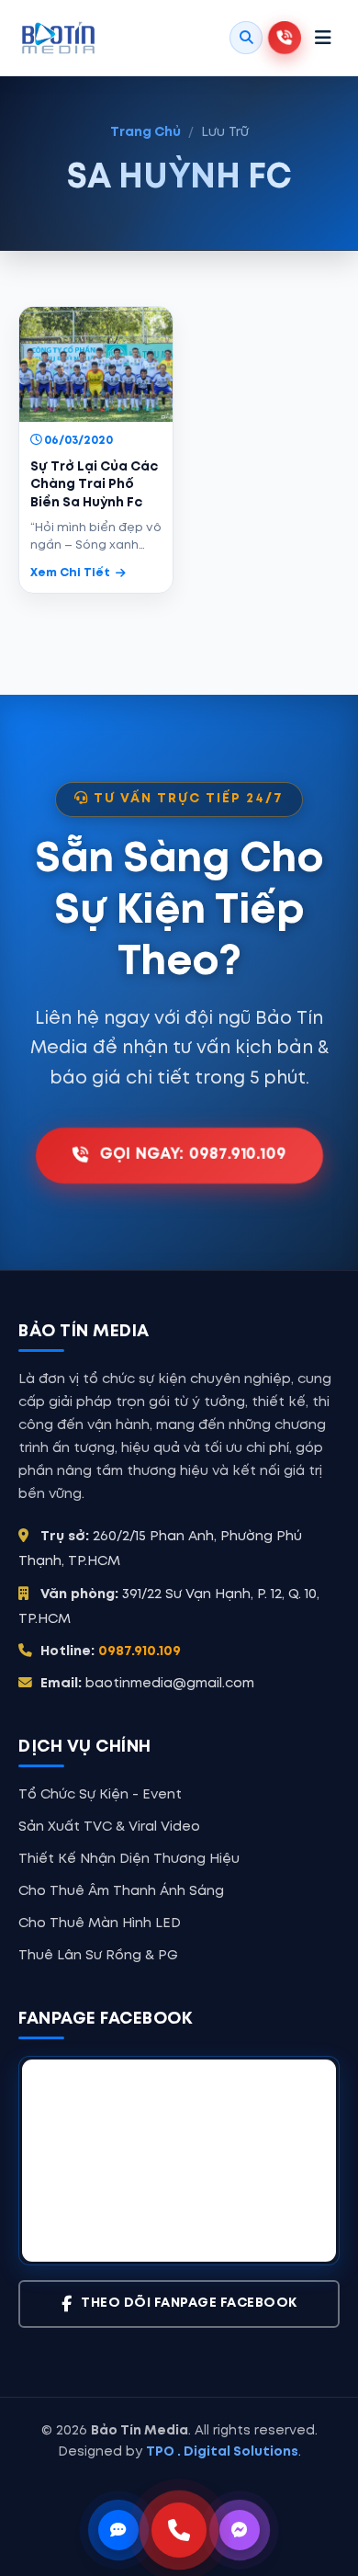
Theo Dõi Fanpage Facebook (189, 2304)
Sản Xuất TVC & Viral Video (109, 1827)
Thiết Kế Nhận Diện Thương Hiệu (129, 1859)
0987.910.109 (140, 1651)
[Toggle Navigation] (323, 38)
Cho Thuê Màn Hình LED (100, 1923)
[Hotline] (179, 2530)
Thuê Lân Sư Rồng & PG (98, 1956)
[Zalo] (118, 2530)
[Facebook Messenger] (240, 2530)
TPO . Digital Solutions (222, 2452)
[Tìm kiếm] (246, 38)
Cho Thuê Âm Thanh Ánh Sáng (121, 1891)
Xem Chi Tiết (70, 573)
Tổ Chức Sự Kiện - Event (100, 1795)
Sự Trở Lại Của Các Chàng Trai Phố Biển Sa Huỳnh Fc (94, 485)
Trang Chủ (145, 133)
